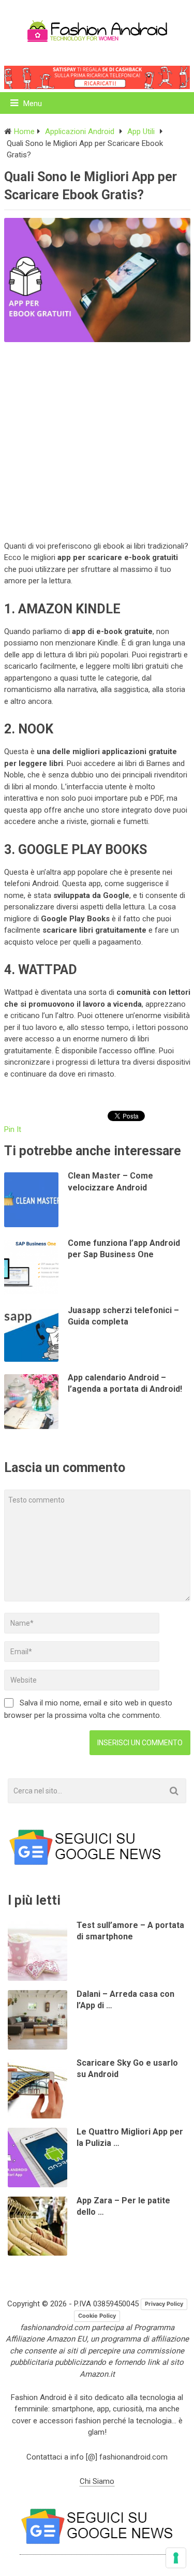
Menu (33, 104)
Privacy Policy (164, 2304)
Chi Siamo (97, 2481)
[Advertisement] (97, 439)
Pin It (13, 1129)
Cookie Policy (97, 2316)
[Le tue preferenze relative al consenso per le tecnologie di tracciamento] (176, 2558)
